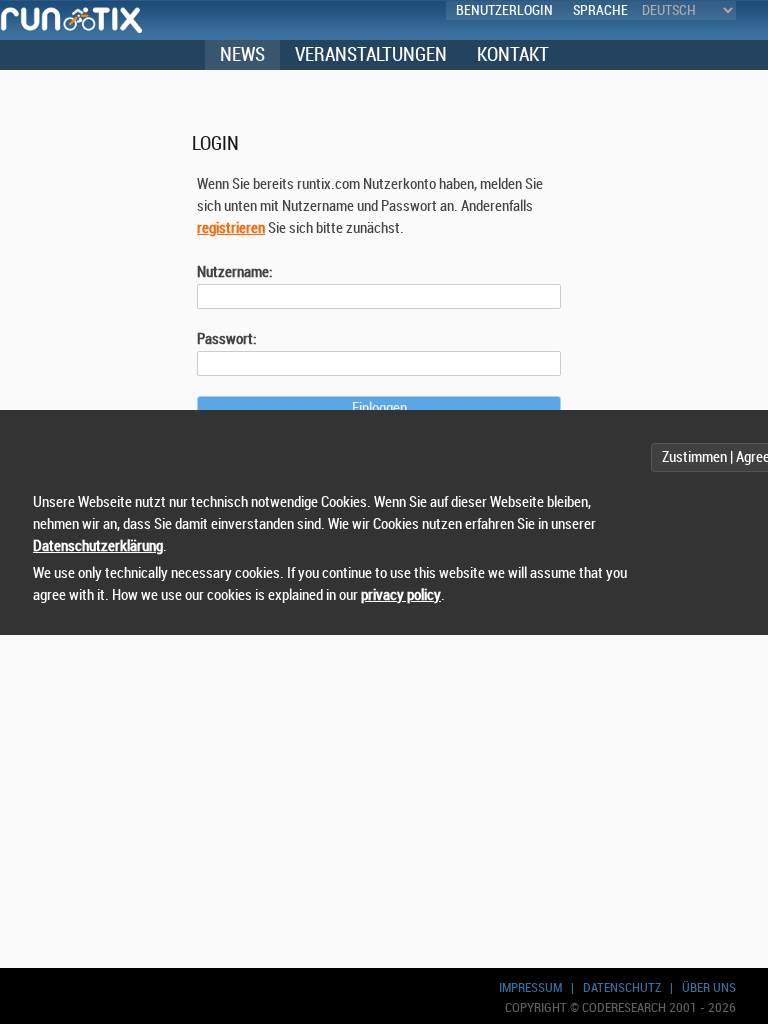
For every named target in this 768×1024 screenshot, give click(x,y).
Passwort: (227, 339)
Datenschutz (622, 987)
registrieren (231, 228)
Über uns (709, 987)
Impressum (530, 987)
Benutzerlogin (504, 10)
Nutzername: (235, 272)
